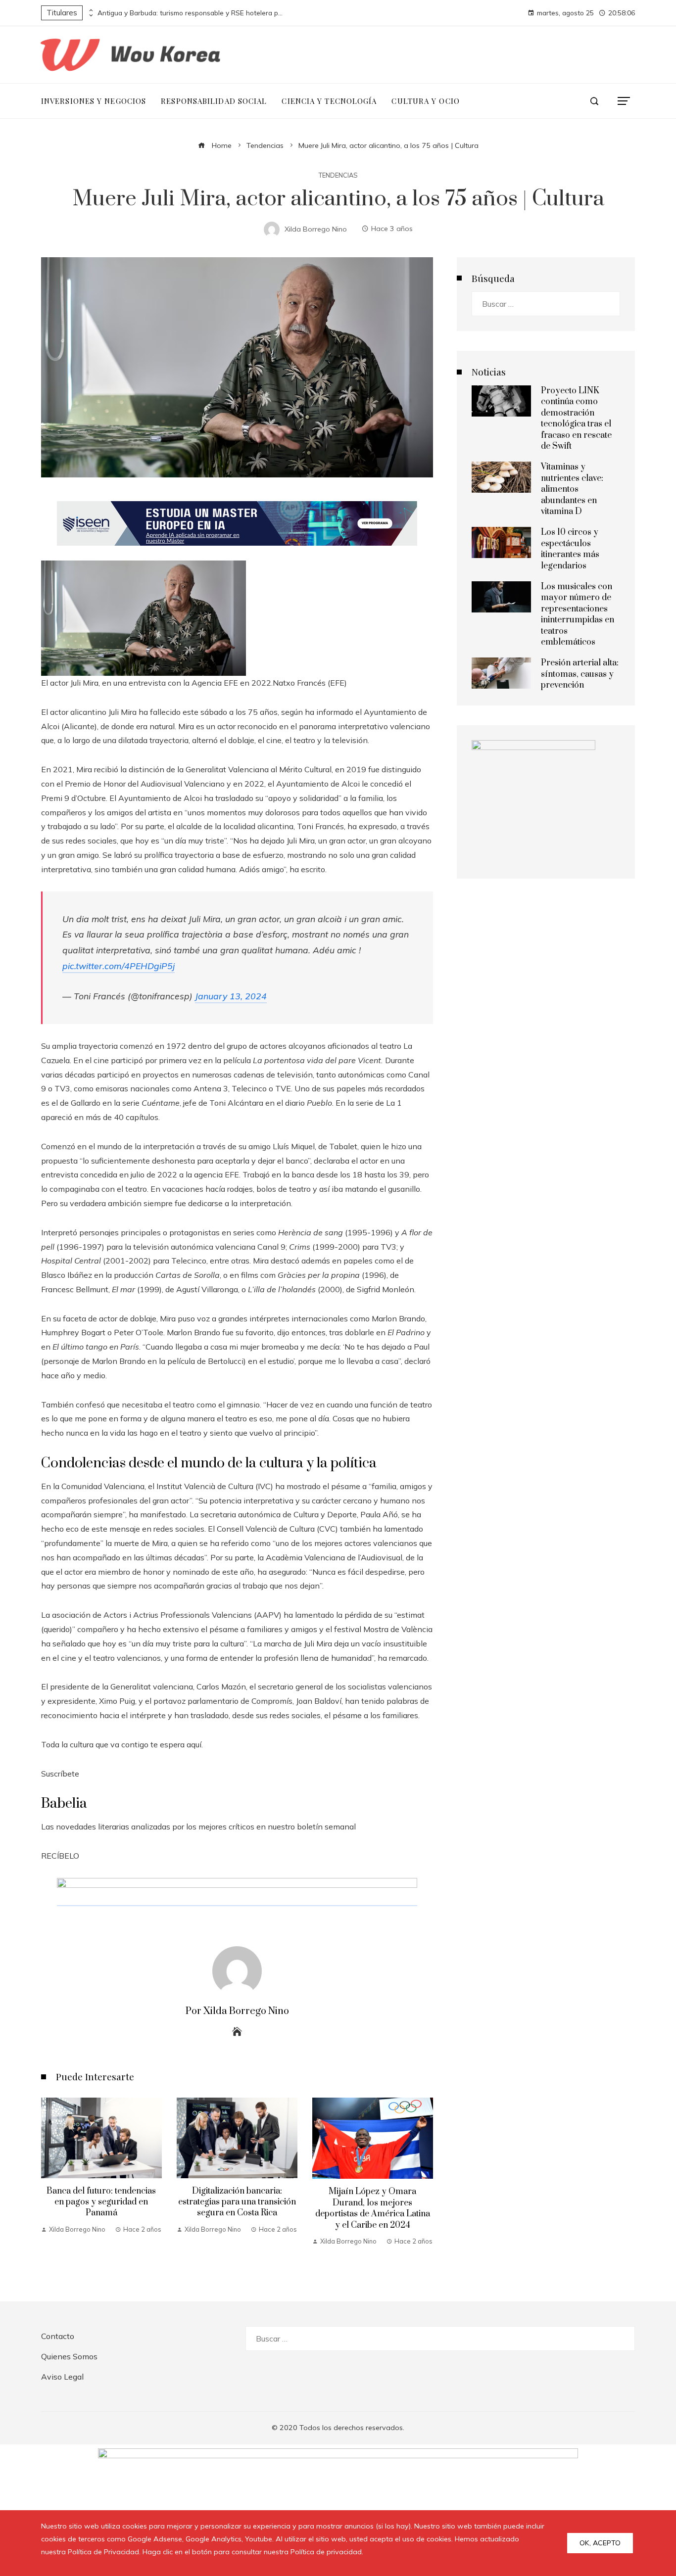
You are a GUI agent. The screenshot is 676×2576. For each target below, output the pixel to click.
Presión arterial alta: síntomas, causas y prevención (580, 674)
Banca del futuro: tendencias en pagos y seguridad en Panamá (101, 2202)
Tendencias (338, 175)
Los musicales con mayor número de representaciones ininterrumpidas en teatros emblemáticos (578, 614)
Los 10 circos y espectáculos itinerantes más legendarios (570, 549)
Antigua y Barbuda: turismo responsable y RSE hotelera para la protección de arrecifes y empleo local (192, 13)
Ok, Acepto (600, 2543)
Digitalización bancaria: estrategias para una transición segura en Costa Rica (237, 2202)
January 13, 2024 (231, 996)
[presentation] (90, 10)
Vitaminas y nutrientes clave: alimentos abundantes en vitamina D (572, 489)
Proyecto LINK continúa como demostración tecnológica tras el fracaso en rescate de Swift (576, 419)
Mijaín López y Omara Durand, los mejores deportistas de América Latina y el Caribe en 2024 (373, 2208)
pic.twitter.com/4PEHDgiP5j (119, 966)
